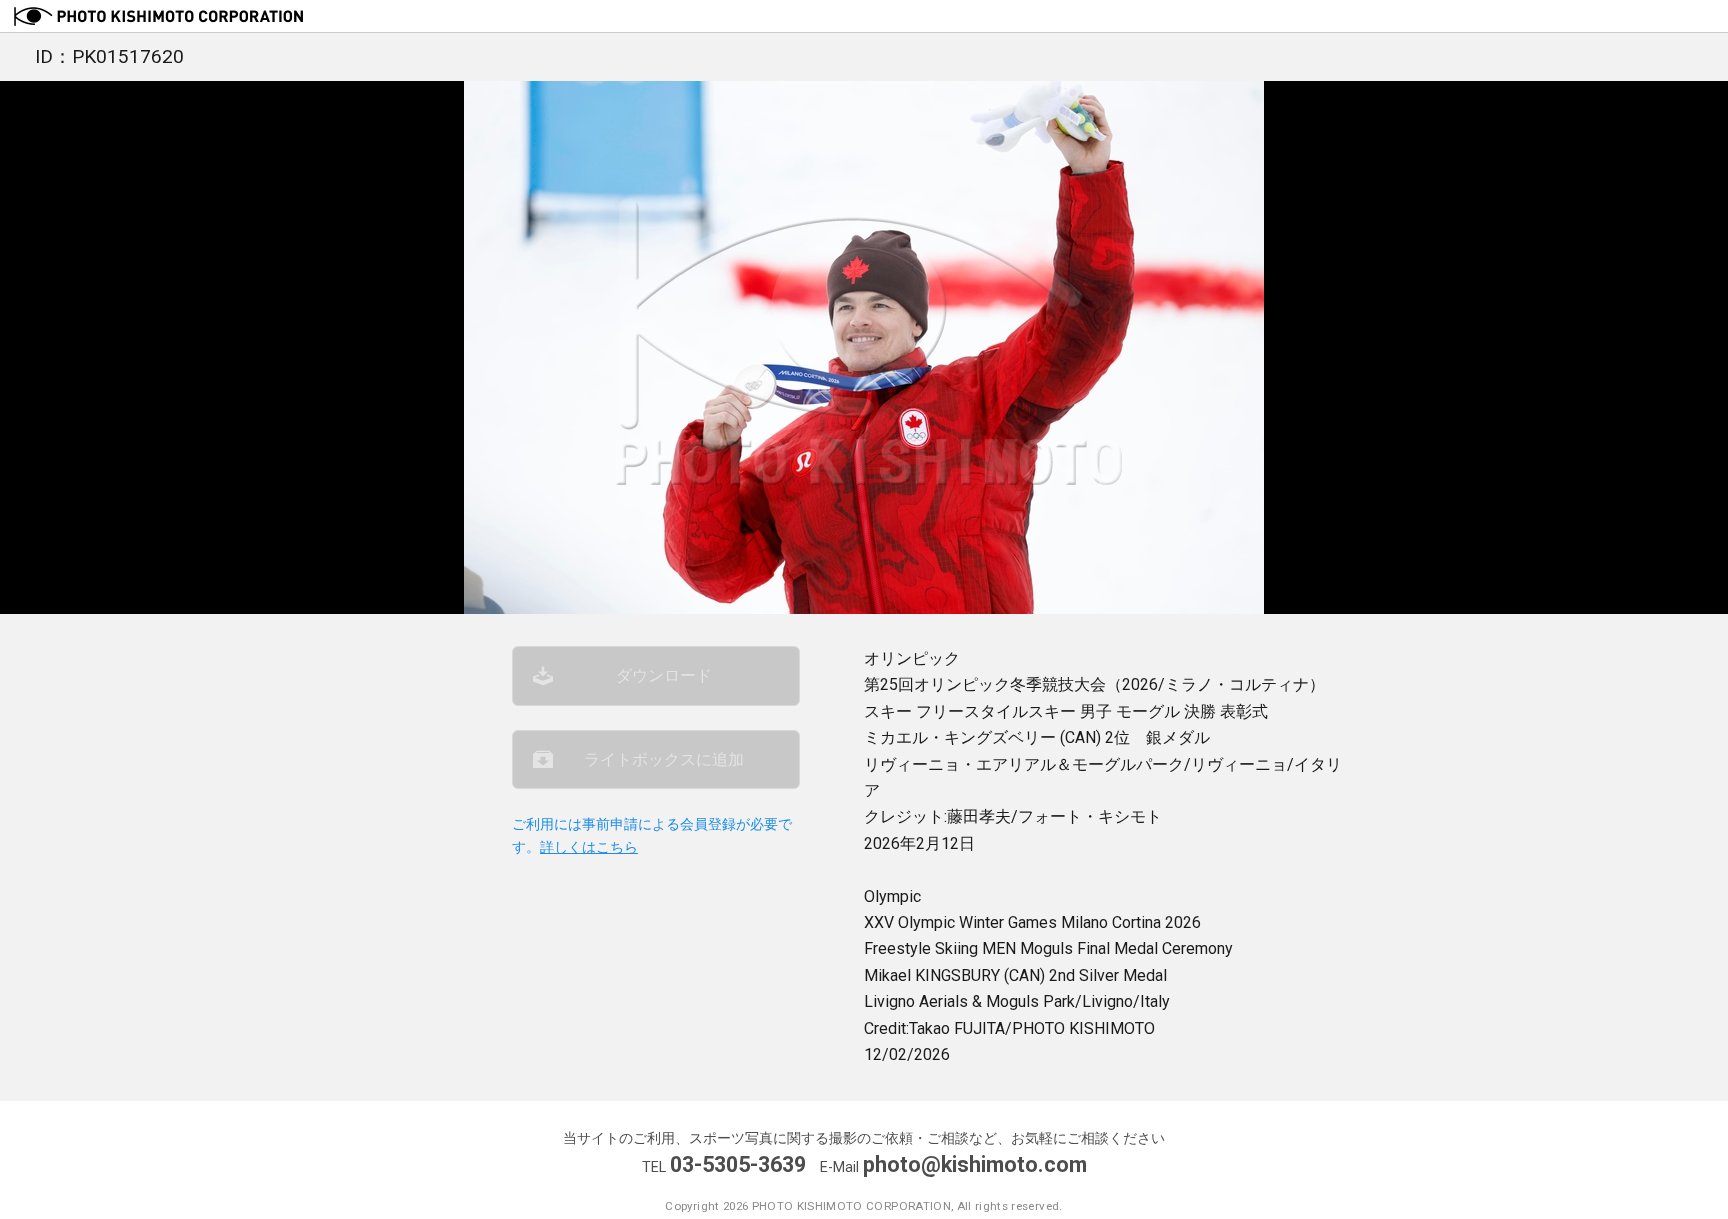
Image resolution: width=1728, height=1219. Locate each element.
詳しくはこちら (589, 847)
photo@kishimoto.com (975, 1164)
